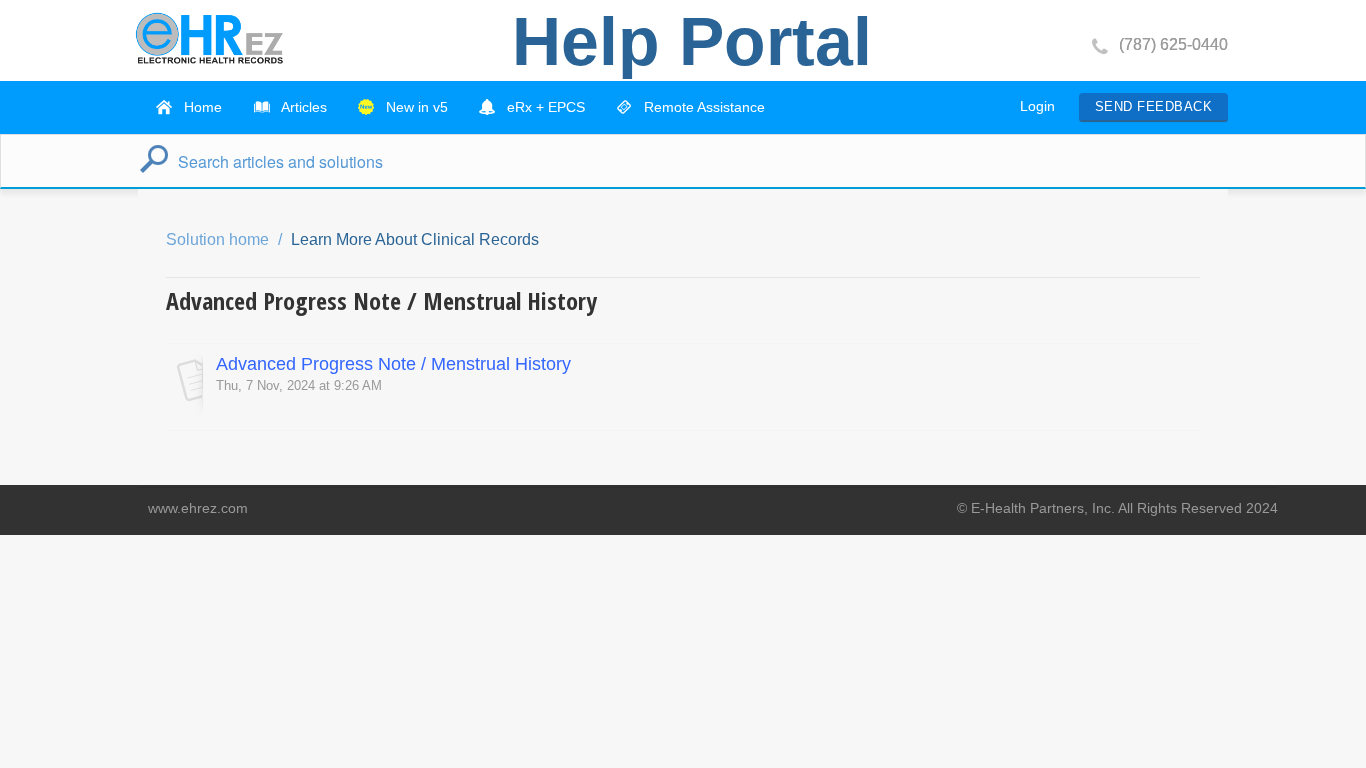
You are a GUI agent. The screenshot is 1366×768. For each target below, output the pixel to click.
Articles (302, 107)
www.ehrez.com (198, 508)
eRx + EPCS (544, 107)
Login (1037, 106)
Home (201, 107)
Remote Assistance (702, 107)
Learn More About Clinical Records (415, 239)
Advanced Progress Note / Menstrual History (393, 364)
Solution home (219, 239)
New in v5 (415, 107)
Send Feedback (1153, 106)
